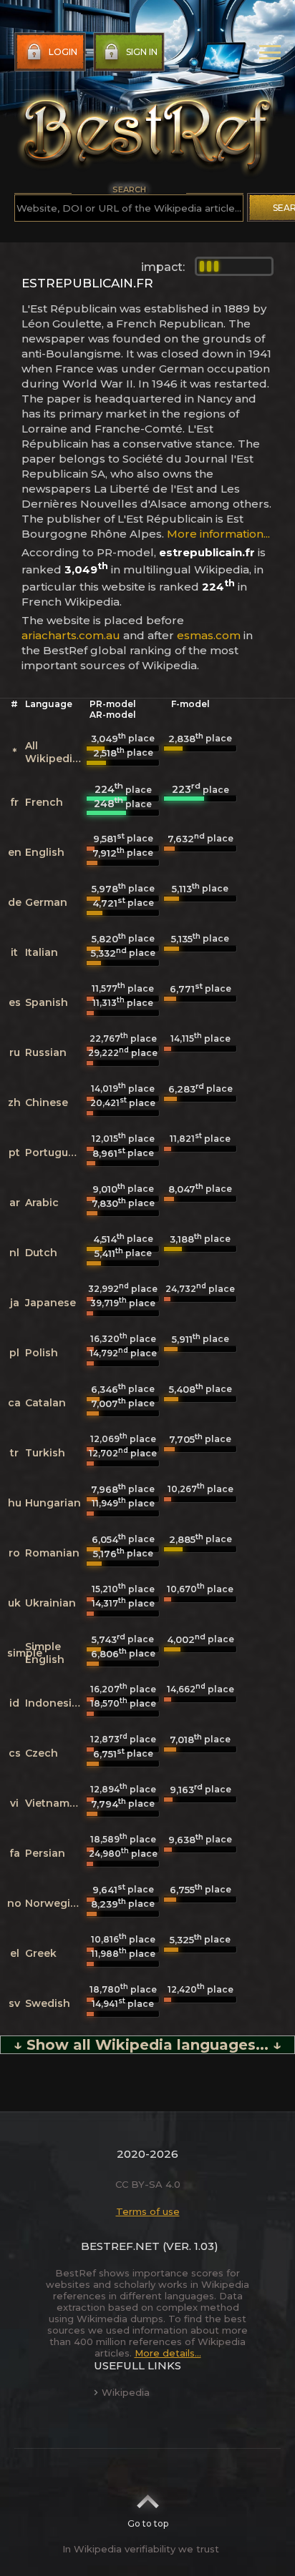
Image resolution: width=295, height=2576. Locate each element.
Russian (46, 1052)
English (45, 852)
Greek (41, 1953)
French (44, 802)
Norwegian (54, 1903)
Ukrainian (50, 1603)
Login (63, 52)
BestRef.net (120, 2246)
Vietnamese (57, 1803)
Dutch (41, 1253)
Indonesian (55, 1703)
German (46, 902)
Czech (42, 1753)
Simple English (45, 1653)
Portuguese (56, 1153)
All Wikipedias (55, 752)
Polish (42, 1353)
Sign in (142, 52)
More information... (218, 534)
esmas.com (209, 635)
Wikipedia (126, 2392)
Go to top (148, 2523)
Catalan (45, 1403)
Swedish (48, 2003)
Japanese (50, 1303)
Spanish (47, 1002)
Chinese (47, 1102)
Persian (45, 1853)
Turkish (45, 1453)
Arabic (42, 1203)
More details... (168, 2353)
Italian (42, 952)
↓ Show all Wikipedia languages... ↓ (147, 2045)
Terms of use (148, 2211)
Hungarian (53, 1503)
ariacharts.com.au (71, 635)
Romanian (52, 1553)
